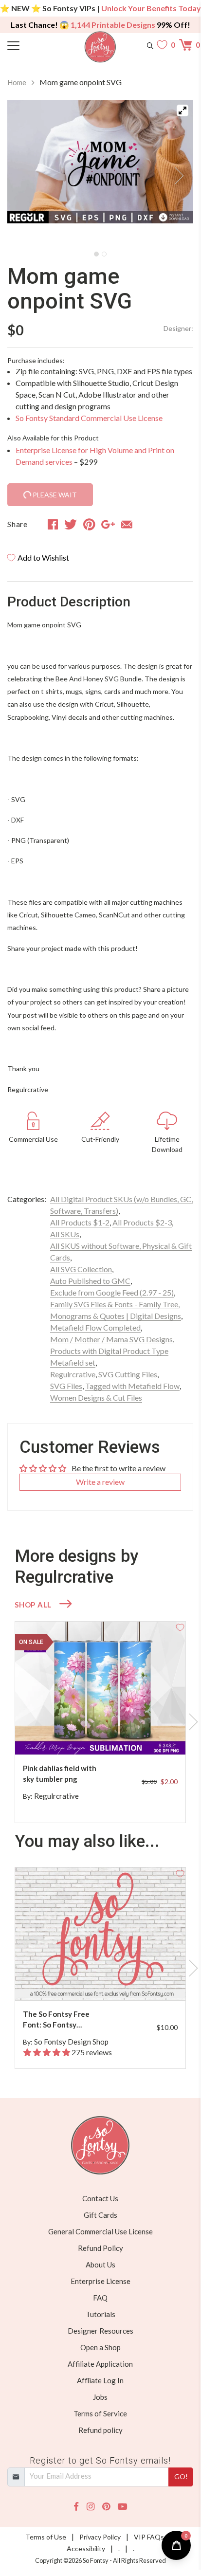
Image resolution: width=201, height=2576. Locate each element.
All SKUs (65, 1234)
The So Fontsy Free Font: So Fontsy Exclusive (56, 2020)
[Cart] (186, 45)
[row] (100, 1722)
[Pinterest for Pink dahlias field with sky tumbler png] (105, 1735)
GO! (181, 2476)
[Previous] (27, 173)
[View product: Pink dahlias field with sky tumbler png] (100, 1688)
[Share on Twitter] (71, 524)
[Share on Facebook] (53, 524)
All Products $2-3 (142, 1222)
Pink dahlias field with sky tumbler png (60, 1774)
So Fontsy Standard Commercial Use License (89, 418)
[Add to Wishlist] (180, 1627)
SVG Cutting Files (128, 1374)
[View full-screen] (183, 110)
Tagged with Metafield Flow (132, 1386)
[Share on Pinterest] (89, 524)
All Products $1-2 (80, 1222)
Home (17, 82)
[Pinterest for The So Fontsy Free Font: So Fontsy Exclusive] (105, 1981)
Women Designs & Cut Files (96, 1398)
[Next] (174, 173)
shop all (33, 1605)
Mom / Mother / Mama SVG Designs (111, 1339)
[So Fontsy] (100, 47)
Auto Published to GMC (90, 1281)
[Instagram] (91, 2507)
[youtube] (122, 2507)
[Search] (150, 45)
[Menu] (31, 45)
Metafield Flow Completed (95, 1327)
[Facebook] (76, 2507)
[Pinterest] (106, 2507)
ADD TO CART (147, 1735)
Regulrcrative (73, 1374)
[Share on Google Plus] (108, 524)
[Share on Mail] (127, 524)
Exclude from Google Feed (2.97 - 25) (112, 1292)
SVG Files (66, 1386)
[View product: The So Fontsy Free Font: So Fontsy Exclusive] (100, 1934)
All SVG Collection (81, 1269)
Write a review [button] (100, 1482)
